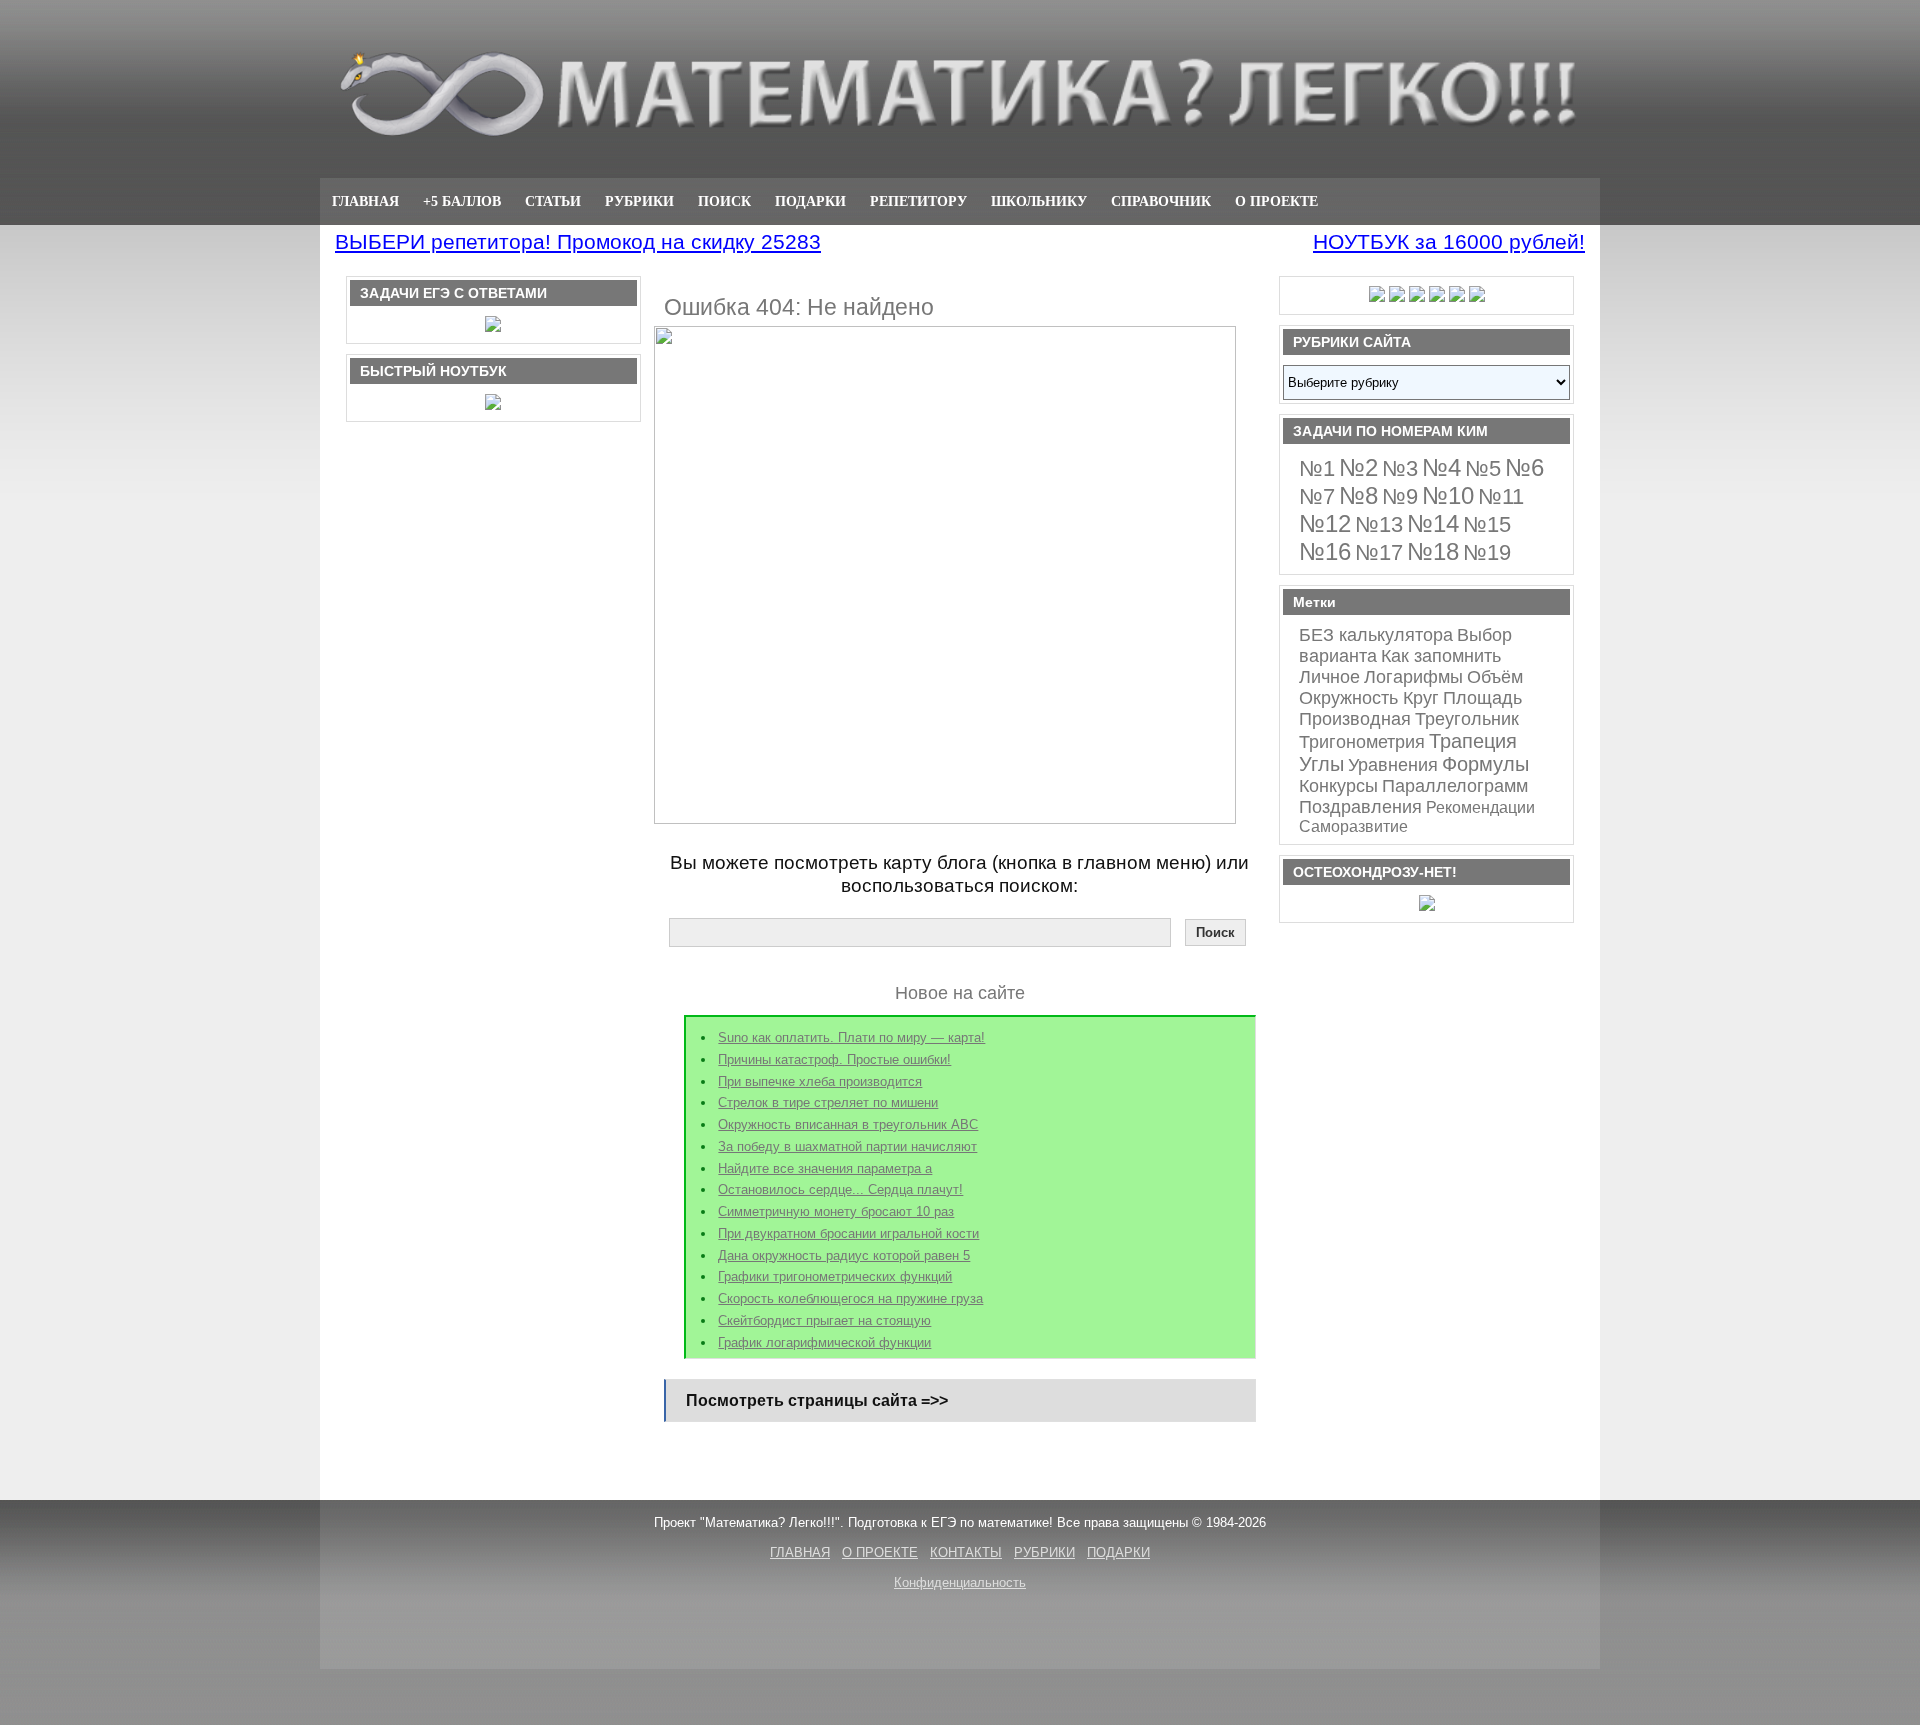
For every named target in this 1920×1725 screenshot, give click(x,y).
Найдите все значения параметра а (825, 1168)
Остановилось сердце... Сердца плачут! (840, 1189)
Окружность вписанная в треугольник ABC (848, 1124)
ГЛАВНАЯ (365, 201)
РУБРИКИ (639, 201)
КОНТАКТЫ (966, 1552)
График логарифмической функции (824, 1342)
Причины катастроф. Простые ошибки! (834, 1059)
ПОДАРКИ (810, 201)
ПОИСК (724, 201)
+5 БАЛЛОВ (462, 201)
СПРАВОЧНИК (1161, 201)
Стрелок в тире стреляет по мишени (828, 1102)
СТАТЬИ (553, 201)
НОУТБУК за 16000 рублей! (1449, 241)
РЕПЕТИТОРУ (918, 201)
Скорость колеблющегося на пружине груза (850, 1298)
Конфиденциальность (960, 1582)
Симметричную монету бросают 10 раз (836, 1211)
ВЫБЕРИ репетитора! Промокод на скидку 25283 (578, 241)
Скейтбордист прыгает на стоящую (824, 1320)
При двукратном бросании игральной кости (848, 1233)
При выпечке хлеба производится (820, 1081)
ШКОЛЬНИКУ (1039, 201)
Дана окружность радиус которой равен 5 (844, 1255)
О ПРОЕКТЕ (1276, 201)
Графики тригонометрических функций (835, 1276)
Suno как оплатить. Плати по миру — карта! (851, 1037)
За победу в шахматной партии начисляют (847, 1146)
